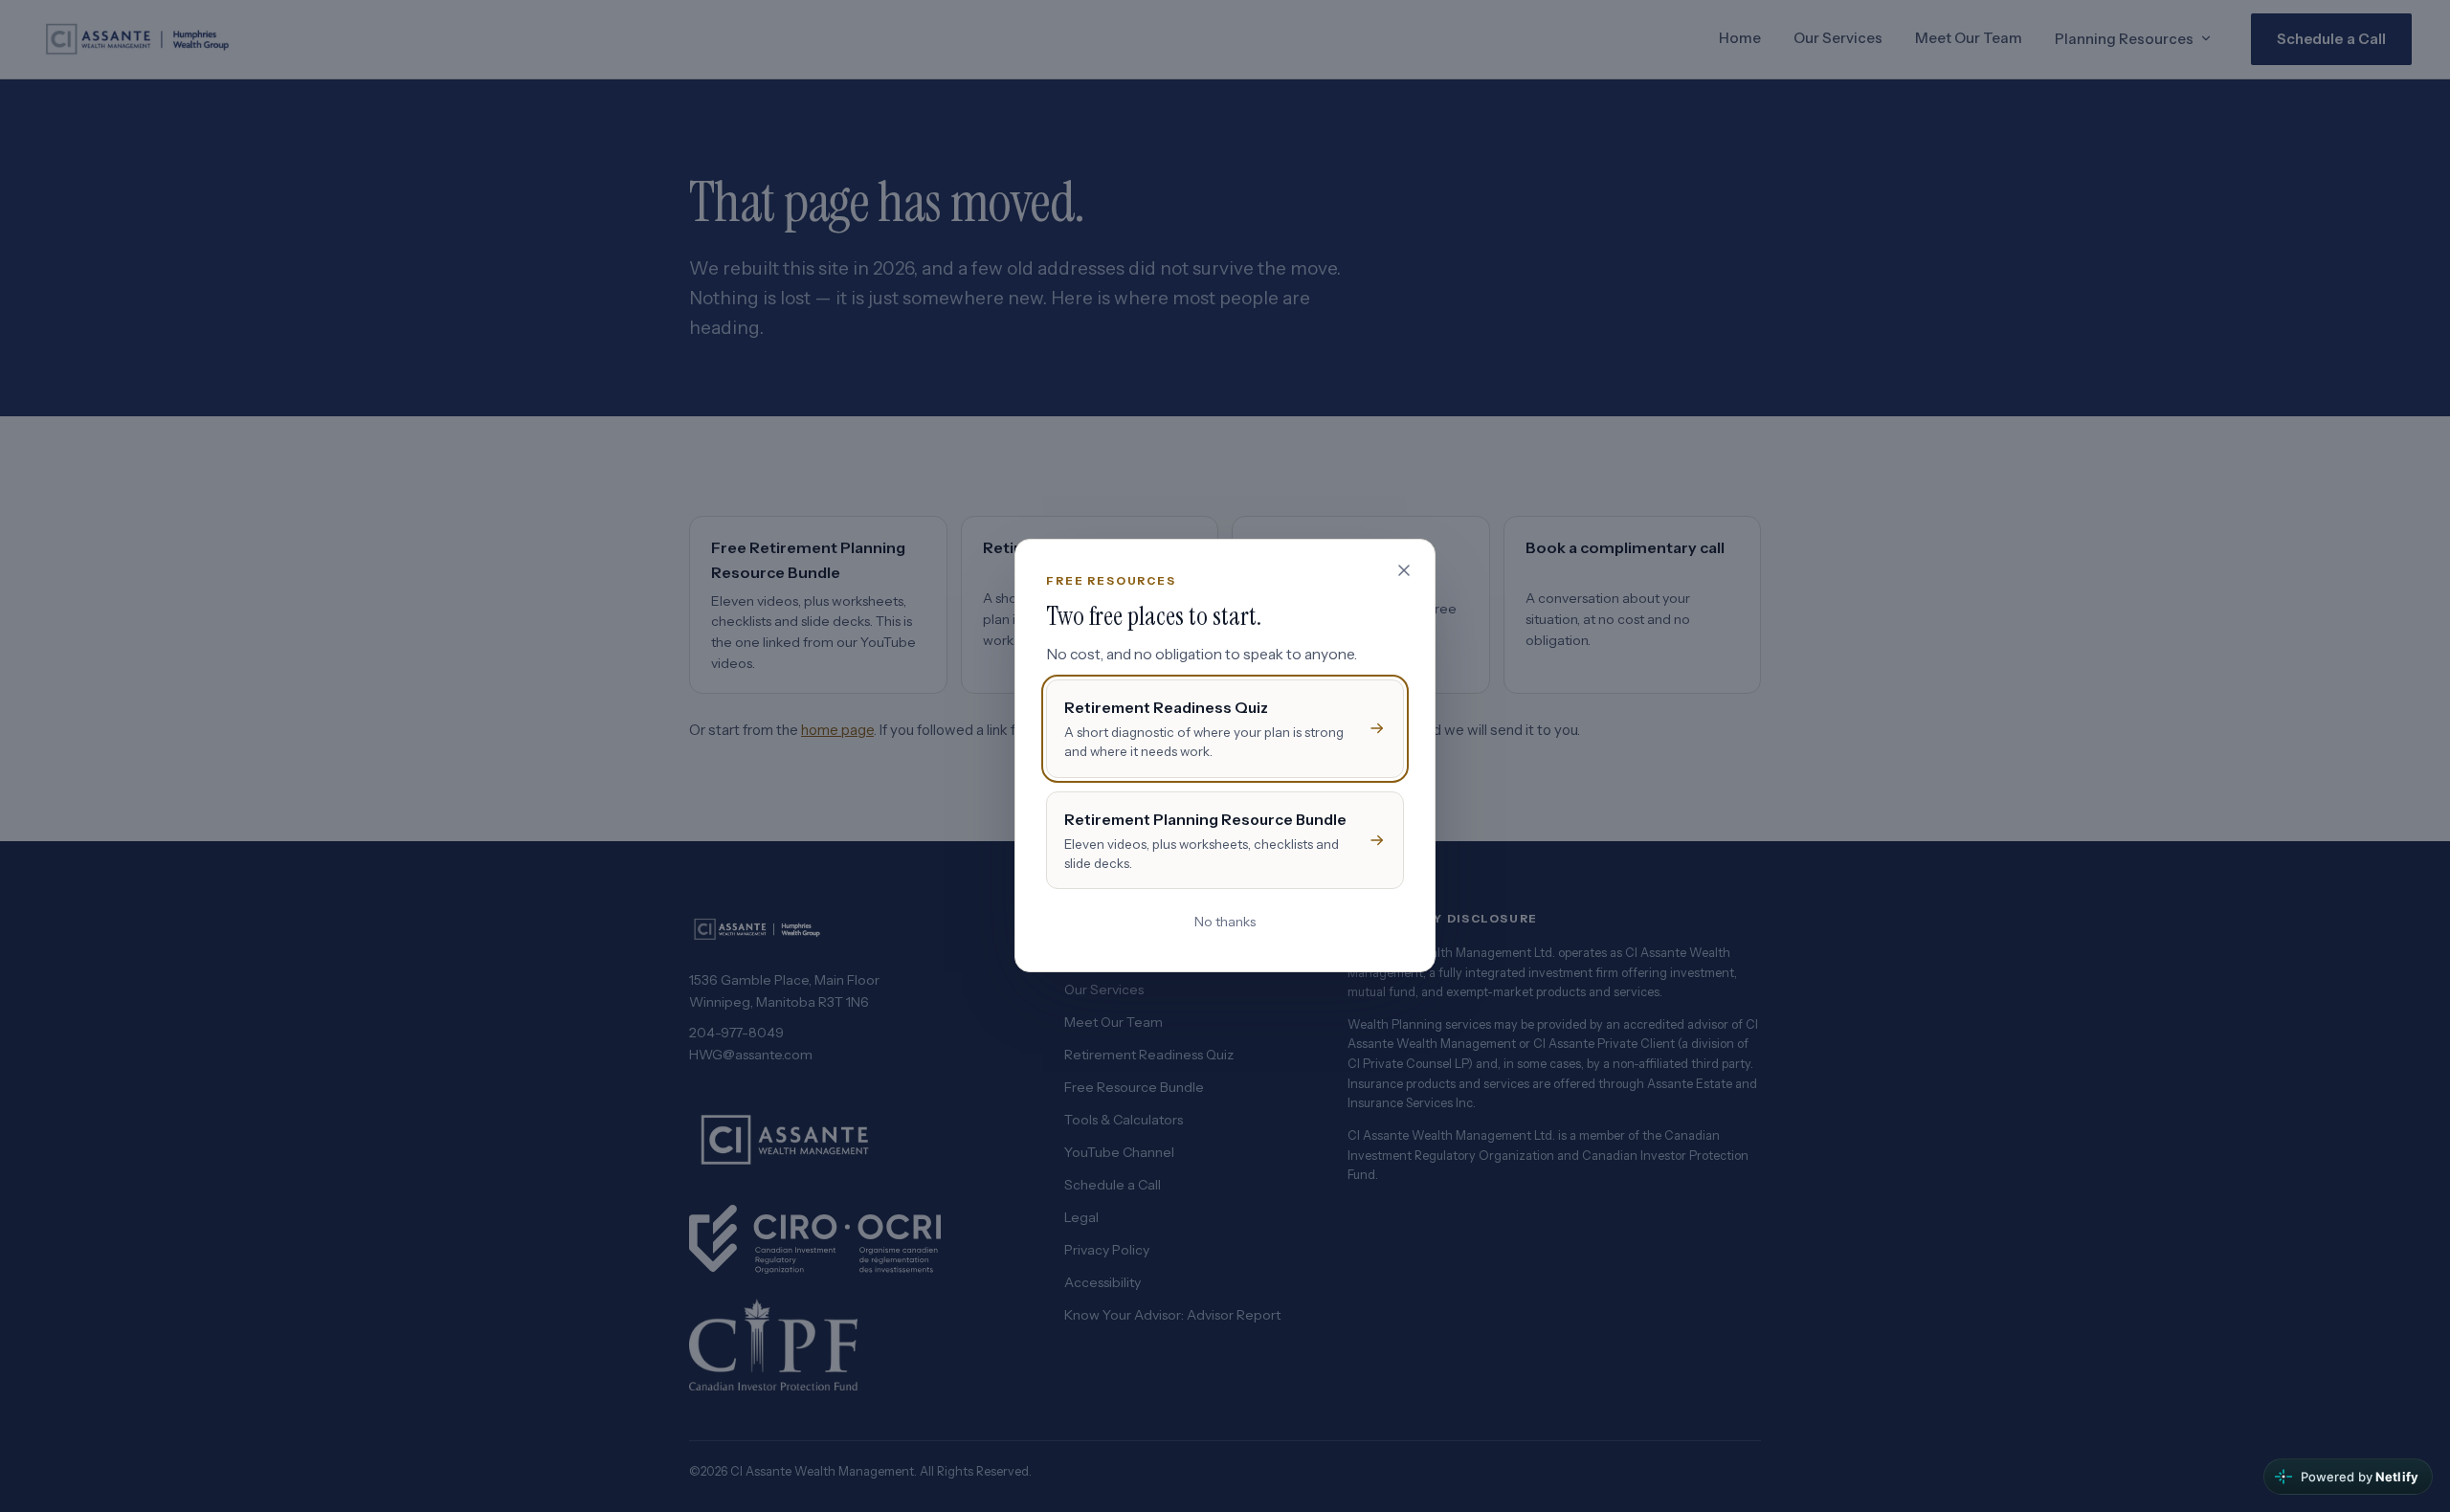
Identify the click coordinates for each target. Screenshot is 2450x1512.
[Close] (1404, 570)
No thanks (1225, 923)
